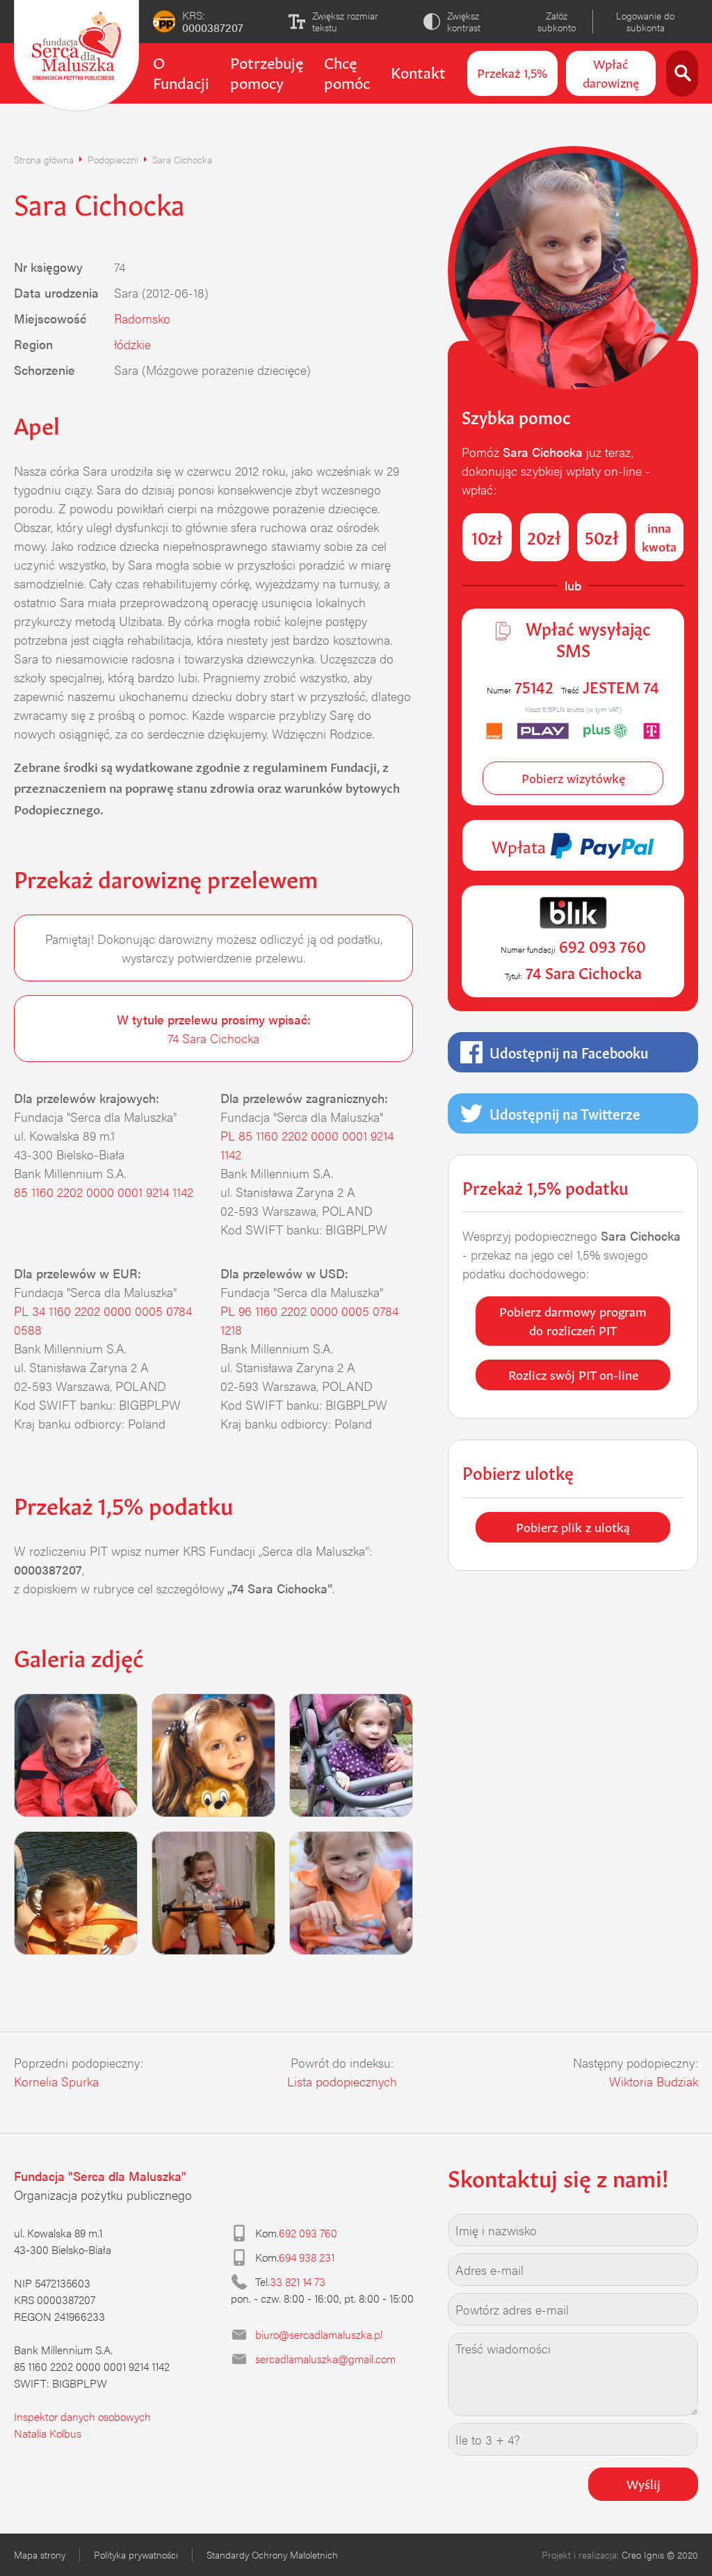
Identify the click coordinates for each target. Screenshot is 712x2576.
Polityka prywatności (136, 2554)
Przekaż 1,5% (512, 72)
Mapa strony (40, 2554)
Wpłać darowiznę (611, 72)
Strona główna (44, 159)
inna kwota (659, 536)
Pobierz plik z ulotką (573, 1526)
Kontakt (418, 71)
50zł (602, 536)
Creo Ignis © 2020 (660, 2554)
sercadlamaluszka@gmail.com (325, 2359)
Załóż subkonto (557, 21)
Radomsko (142, 318)
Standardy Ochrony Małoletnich (272, 2554)
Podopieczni (113, 159)
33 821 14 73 (298, 2281)
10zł (487, 536)
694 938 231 (307, 2257)
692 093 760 (308, 2233)
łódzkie (132, 344)
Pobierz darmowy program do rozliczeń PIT (573, 1320)
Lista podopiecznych (342, 2081)
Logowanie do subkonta (645, 21)
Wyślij (644, 2483)
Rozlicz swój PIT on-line (573, 1374)
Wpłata (521, 845)
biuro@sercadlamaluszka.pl (319, 2334)
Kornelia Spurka (56, 2081)
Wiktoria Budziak (654, 2081)
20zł (544, 536)
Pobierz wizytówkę (573, 777)
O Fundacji (181, 71)
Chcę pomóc (347, 71)
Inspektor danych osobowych (82, 2416)
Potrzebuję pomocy (267, 71)
